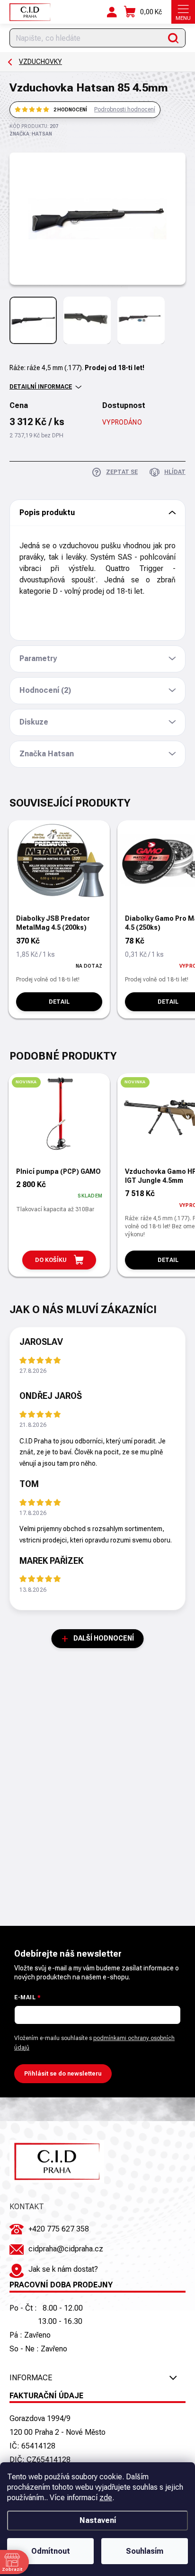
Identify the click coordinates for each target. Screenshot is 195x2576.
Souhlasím (145, 2551)
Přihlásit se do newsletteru (63, 2074)
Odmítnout (51, 2551)
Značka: (31, 134)
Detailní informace (41, 387)
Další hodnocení (104, 1638)
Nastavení (98, 2520)
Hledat (173, 38)
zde (106, 2498)
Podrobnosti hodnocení (125, 109)
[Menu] (183, 12)
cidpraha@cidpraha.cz (66, 2249)
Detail (59, 1002)
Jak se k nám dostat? (63, 2269)
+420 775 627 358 (59, 2229)
